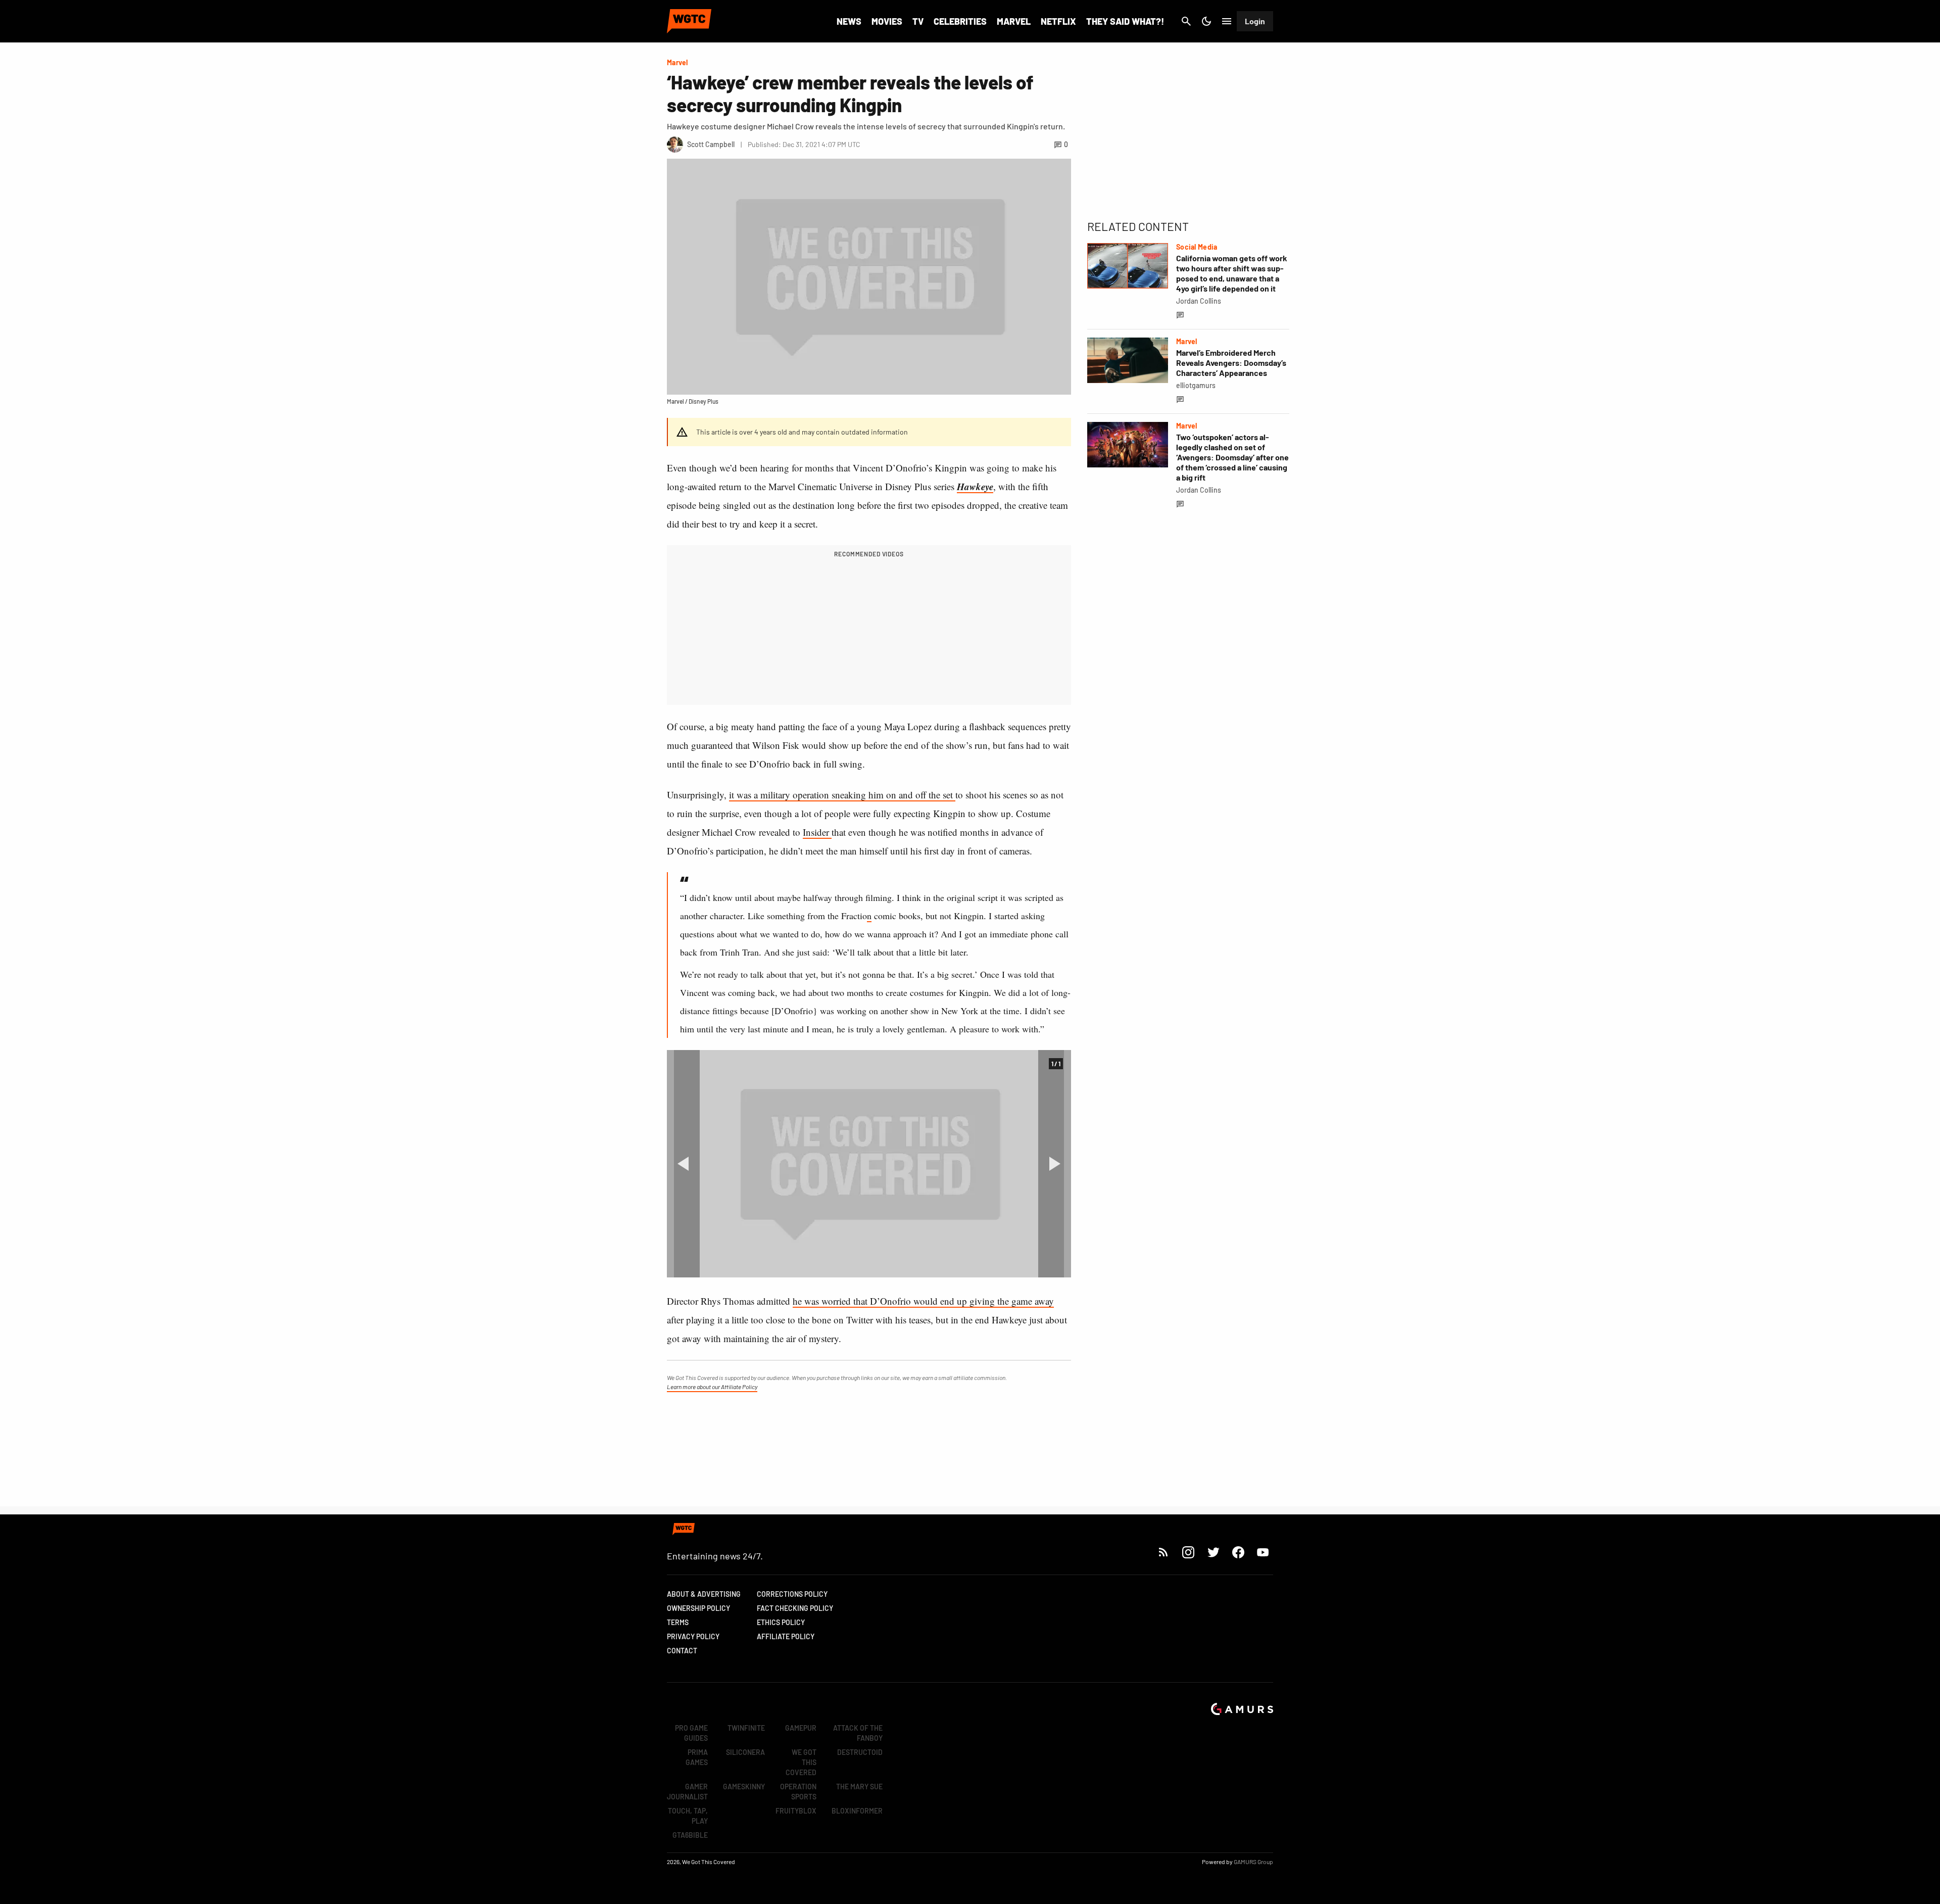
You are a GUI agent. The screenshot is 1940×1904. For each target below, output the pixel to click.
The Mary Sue (859, 1787)
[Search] (1186, 21)
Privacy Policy (693, 1636)
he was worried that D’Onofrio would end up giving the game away (923, 1301)
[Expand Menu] (1227, 21)
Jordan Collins (1199, 301)
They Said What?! (1125, 21)
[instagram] (1188, 1552)
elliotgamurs (1196, 385)
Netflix (1058, 21)
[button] (683, 1164)
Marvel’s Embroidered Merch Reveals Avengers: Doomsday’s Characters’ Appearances (1231, 363)
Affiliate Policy (786, 1636)
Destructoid (860, 1752)
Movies (887, 21)
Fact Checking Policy (795, 1608)
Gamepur (801, 1728)
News (849, 21)
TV (918, 21)
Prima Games (697, 1757)
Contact (682, 1651)
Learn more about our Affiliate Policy (712, 1387)
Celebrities (960, 21)
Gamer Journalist (687, 1792)
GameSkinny (744, 1787)
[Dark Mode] (1206, 21)
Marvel (1014, 21)
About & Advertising (704, 1594)
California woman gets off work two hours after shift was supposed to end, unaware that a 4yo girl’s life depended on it (1232, 273)
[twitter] (1213, 1552)
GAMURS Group (1253, 1862)
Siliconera (745, 1752)
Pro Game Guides (691, 1733)
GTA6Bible (690, 1835)
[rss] (1163, 1552)
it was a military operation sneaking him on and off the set (842, 795)
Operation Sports (798, 1792)
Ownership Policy (698, 1608)
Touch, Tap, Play (688, 1816)
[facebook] (1238, 1552)
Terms (678, 1622)
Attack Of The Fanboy (858, 1733)
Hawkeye (975, 486)
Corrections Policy (792, 1594)
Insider (817, 832)
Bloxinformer (857, 1811)
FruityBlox (796, 1811)
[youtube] (1263, 1552)
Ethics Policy (781, 1622)
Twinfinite (746, 1728)
